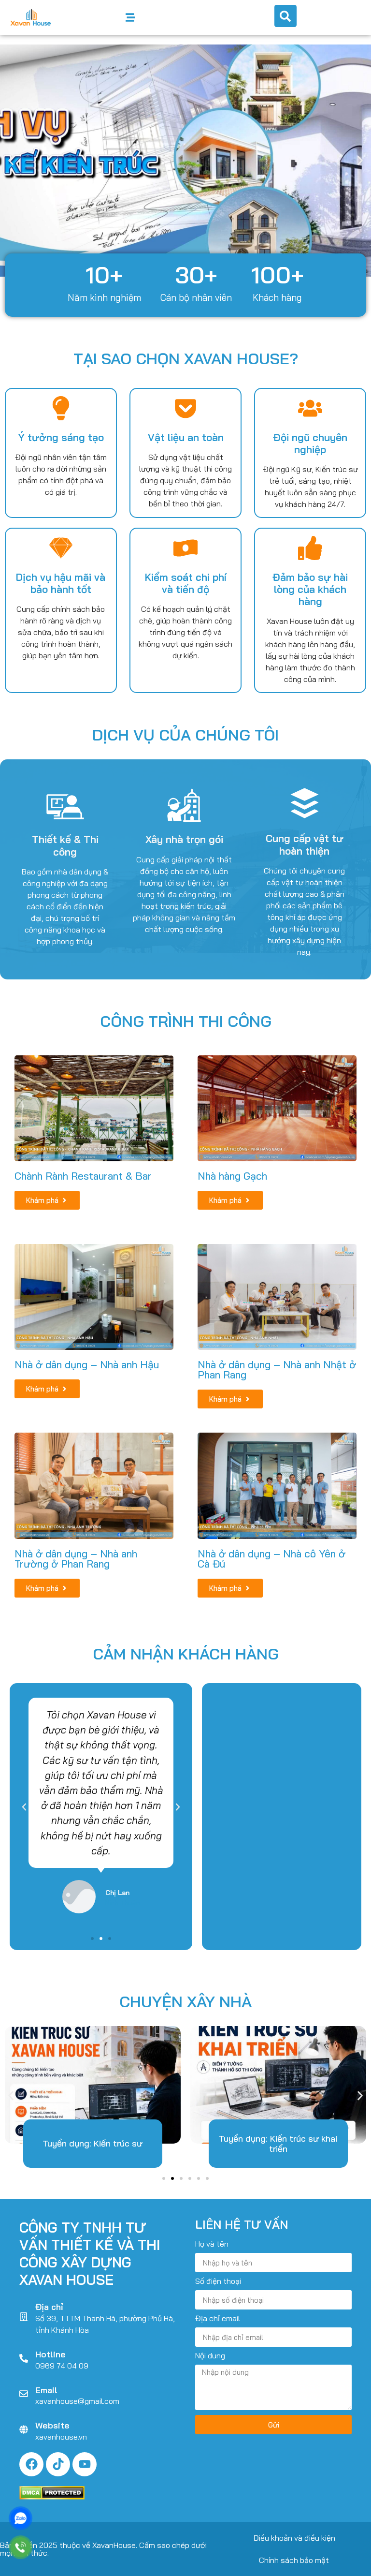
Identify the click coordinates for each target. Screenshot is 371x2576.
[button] (11, 161)
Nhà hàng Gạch (232, 1176)
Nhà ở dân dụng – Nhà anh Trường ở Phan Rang (76, 1559)
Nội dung (210, 2356)
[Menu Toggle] (130, 17)
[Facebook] (31, 2464)
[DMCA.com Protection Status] (52, 2497)
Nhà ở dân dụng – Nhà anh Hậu (87, 1364)
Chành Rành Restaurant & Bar (83, 1176)
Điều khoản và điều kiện (294, 2538)
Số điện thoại (218, 2281)
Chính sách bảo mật (294, 2560)
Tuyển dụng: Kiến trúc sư (93, 2143)
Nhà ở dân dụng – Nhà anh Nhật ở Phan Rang (277, 1369)
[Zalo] (21, 2518)
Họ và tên (212, 2244)
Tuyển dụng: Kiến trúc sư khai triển (278, 2143)
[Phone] (21, 2547)
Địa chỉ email (218, 2319)
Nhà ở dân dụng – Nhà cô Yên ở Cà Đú (271, 1559)
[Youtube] (85, 2464)
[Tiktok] (58, 2464)
